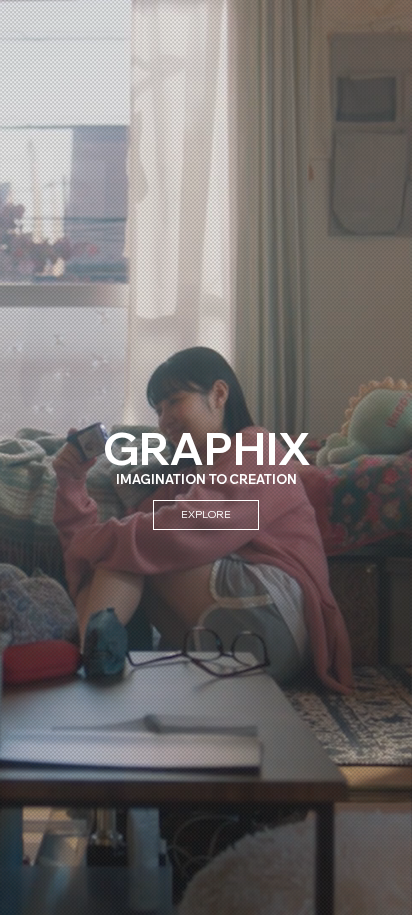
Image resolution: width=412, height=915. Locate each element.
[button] (377, 891)
